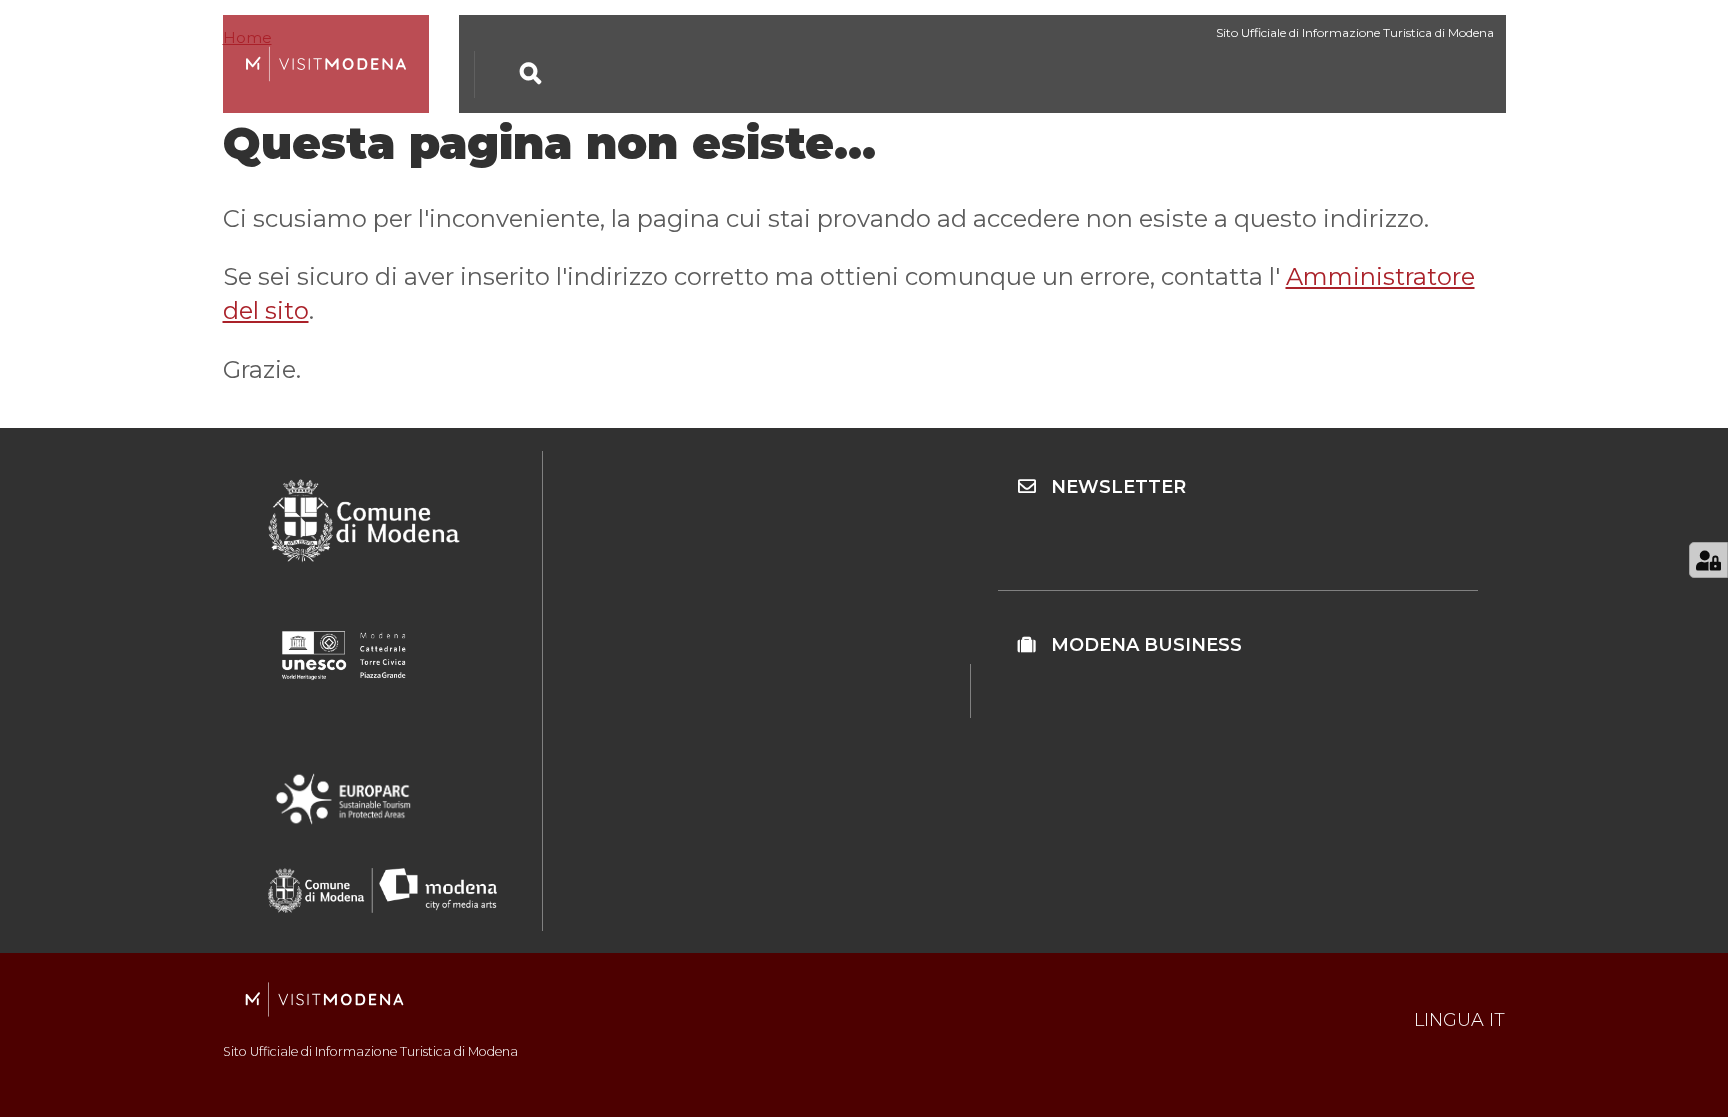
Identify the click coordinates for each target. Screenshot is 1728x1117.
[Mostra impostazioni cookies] (1708, 560)
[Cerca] (531, 73)
